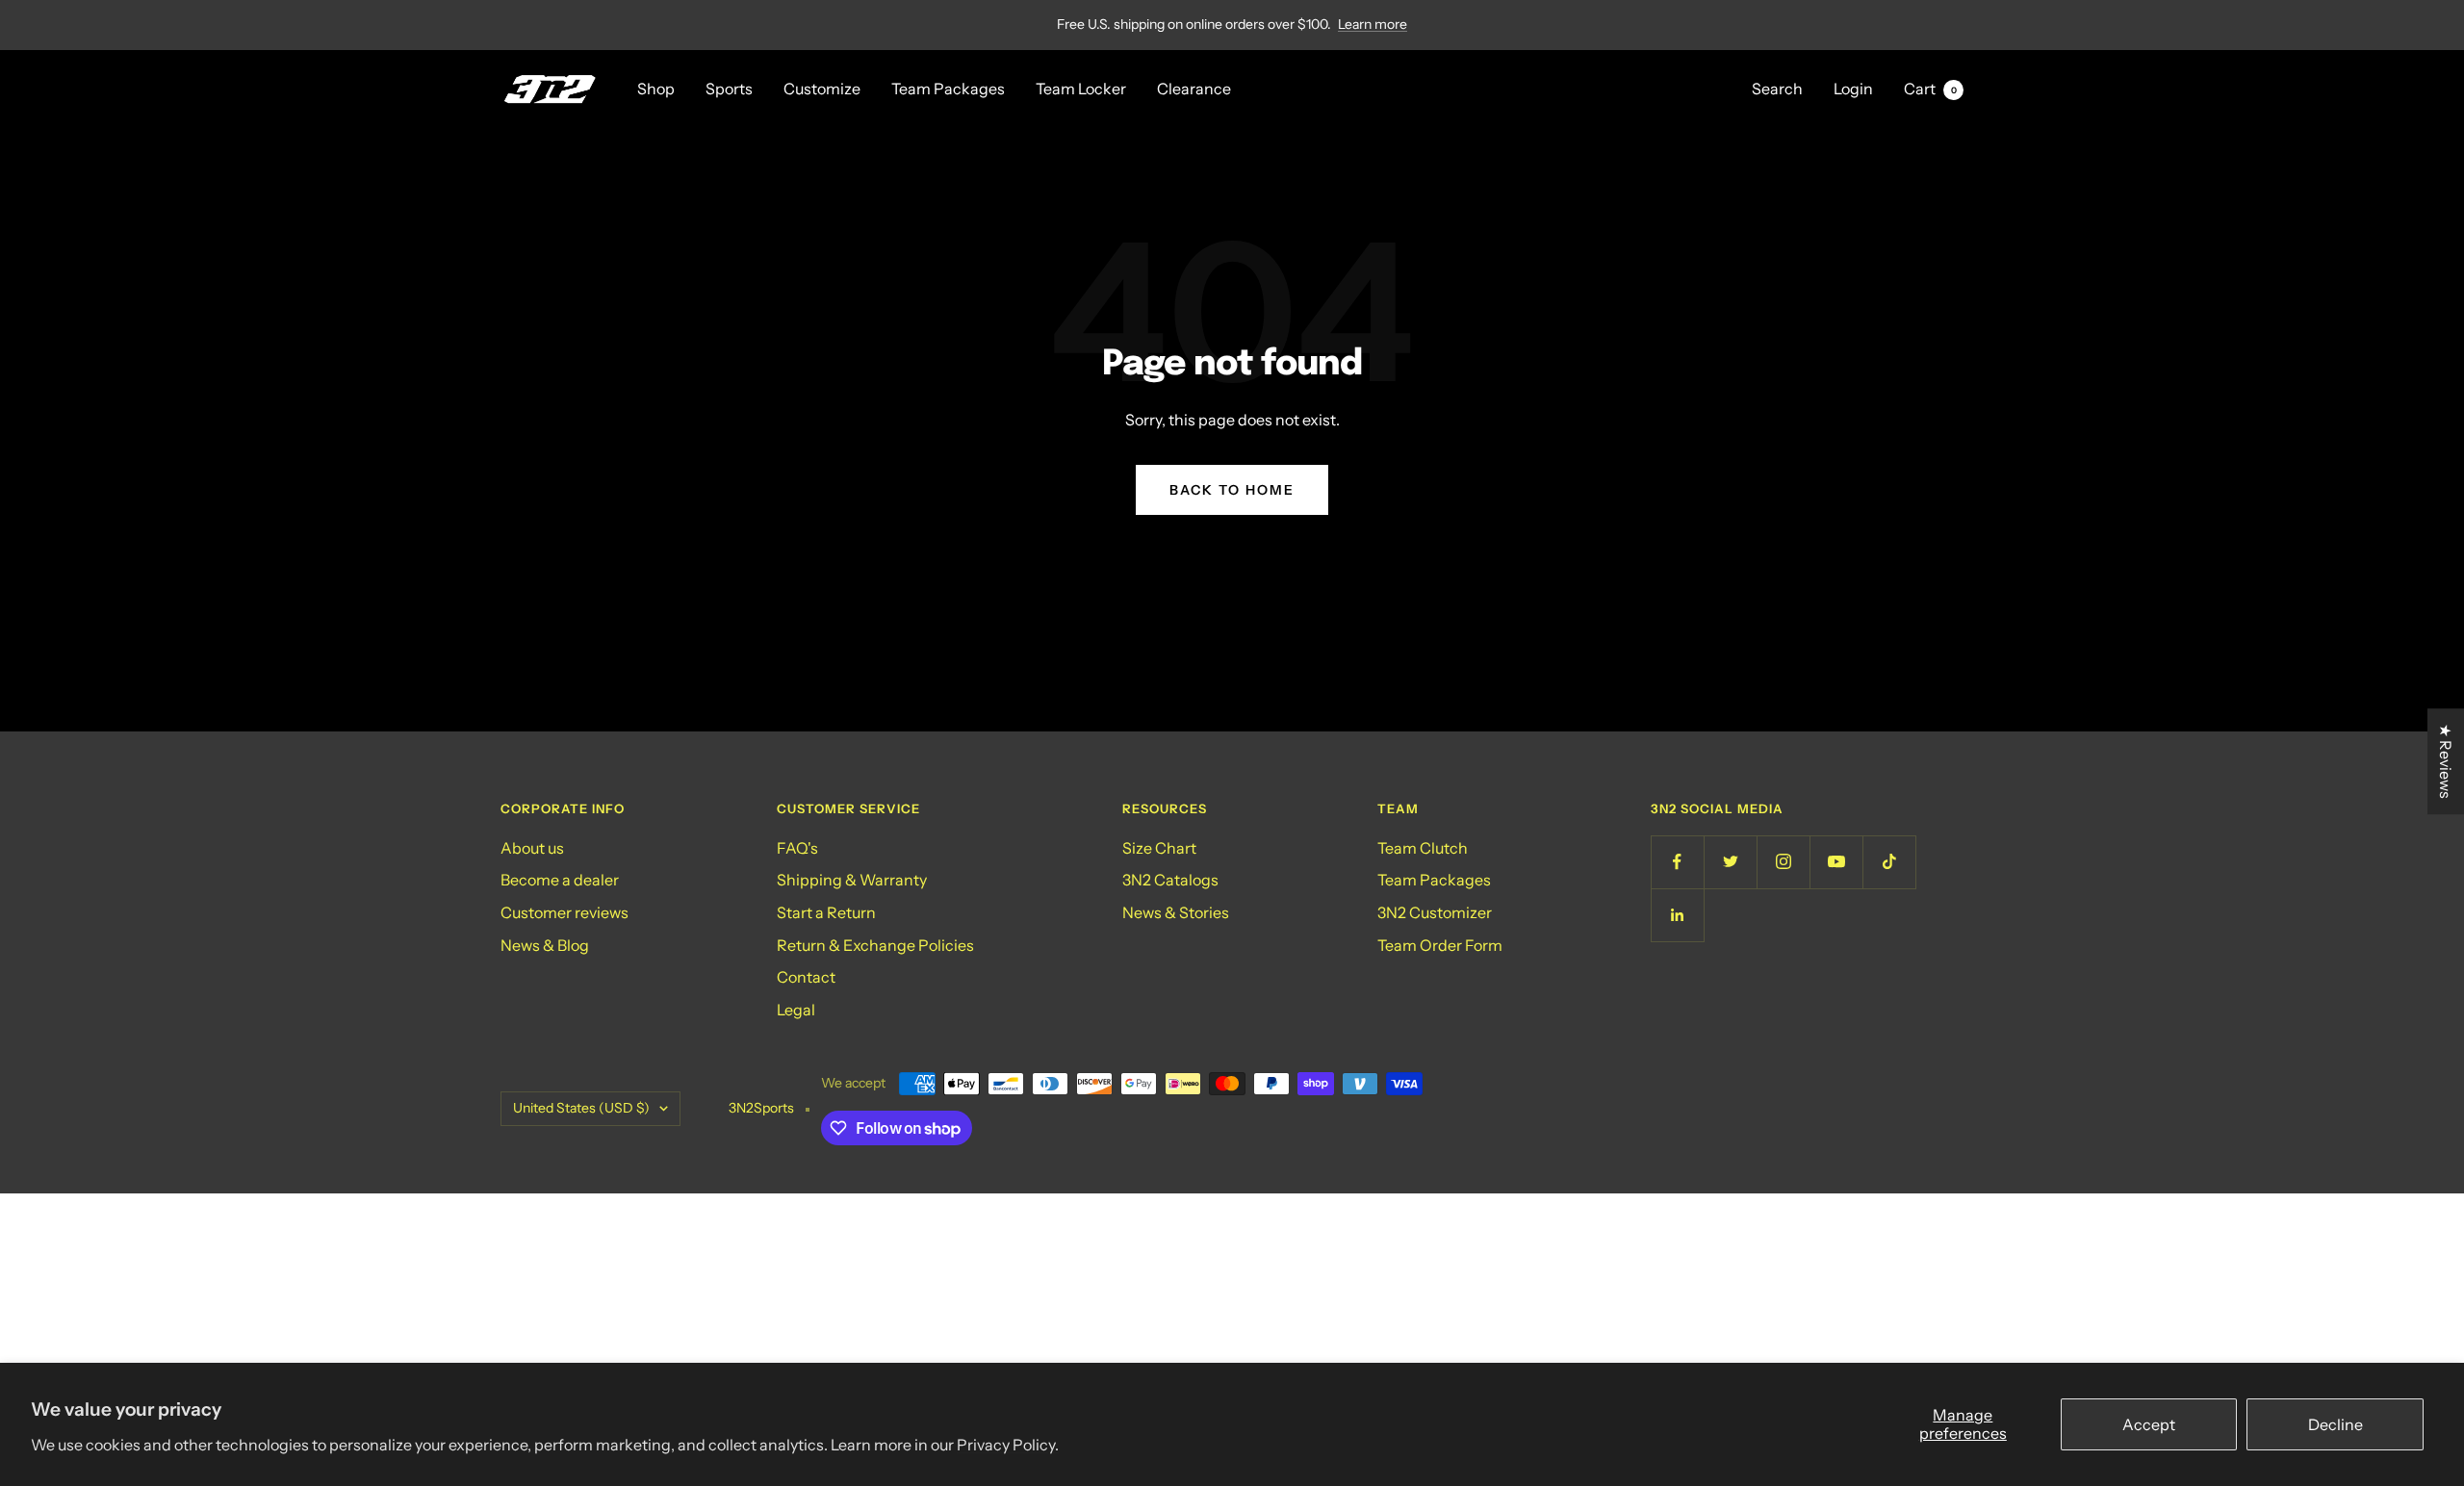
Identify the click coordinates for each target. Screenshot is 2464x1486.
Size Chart (1159, 848)
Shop (656, 89)
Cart (1930, 89)
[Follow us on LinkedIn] (1677, 915)
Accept (2149, 1424)
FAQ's (797, 848)
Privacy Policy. (1008, 1445)
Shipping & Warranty (852, 880)
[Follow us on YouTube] (1836, 862)
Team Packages (948, 89)
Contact (806, 977)
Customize (822, 89)
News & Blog (545, 945)
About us (532, 848)
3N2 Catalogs (1170, 880)
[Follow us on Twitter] (1730, 862)
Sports (729, 89)
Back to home (1232, 490)
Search (1777, 89)
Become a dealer (560, 880)
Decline (2336, 1424)
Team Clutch (1423, 848)
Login (1853, 89)
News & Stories (1176, 912)
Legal (796, 1010)
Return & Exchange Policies (875, 945)
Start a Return (826, 912)
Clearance (1194, 89)
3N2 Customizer (1435, 912)
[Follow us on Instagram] (1783, 862)
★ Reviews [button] (2446, 761)
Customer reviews (565, 912)
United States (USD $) (581, 1108)
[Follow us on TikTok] (1889, 862)
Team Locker (1081, 89)
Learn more (1373, 24)
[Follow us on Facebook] (1677, 862)
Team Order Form (1440, 945)
